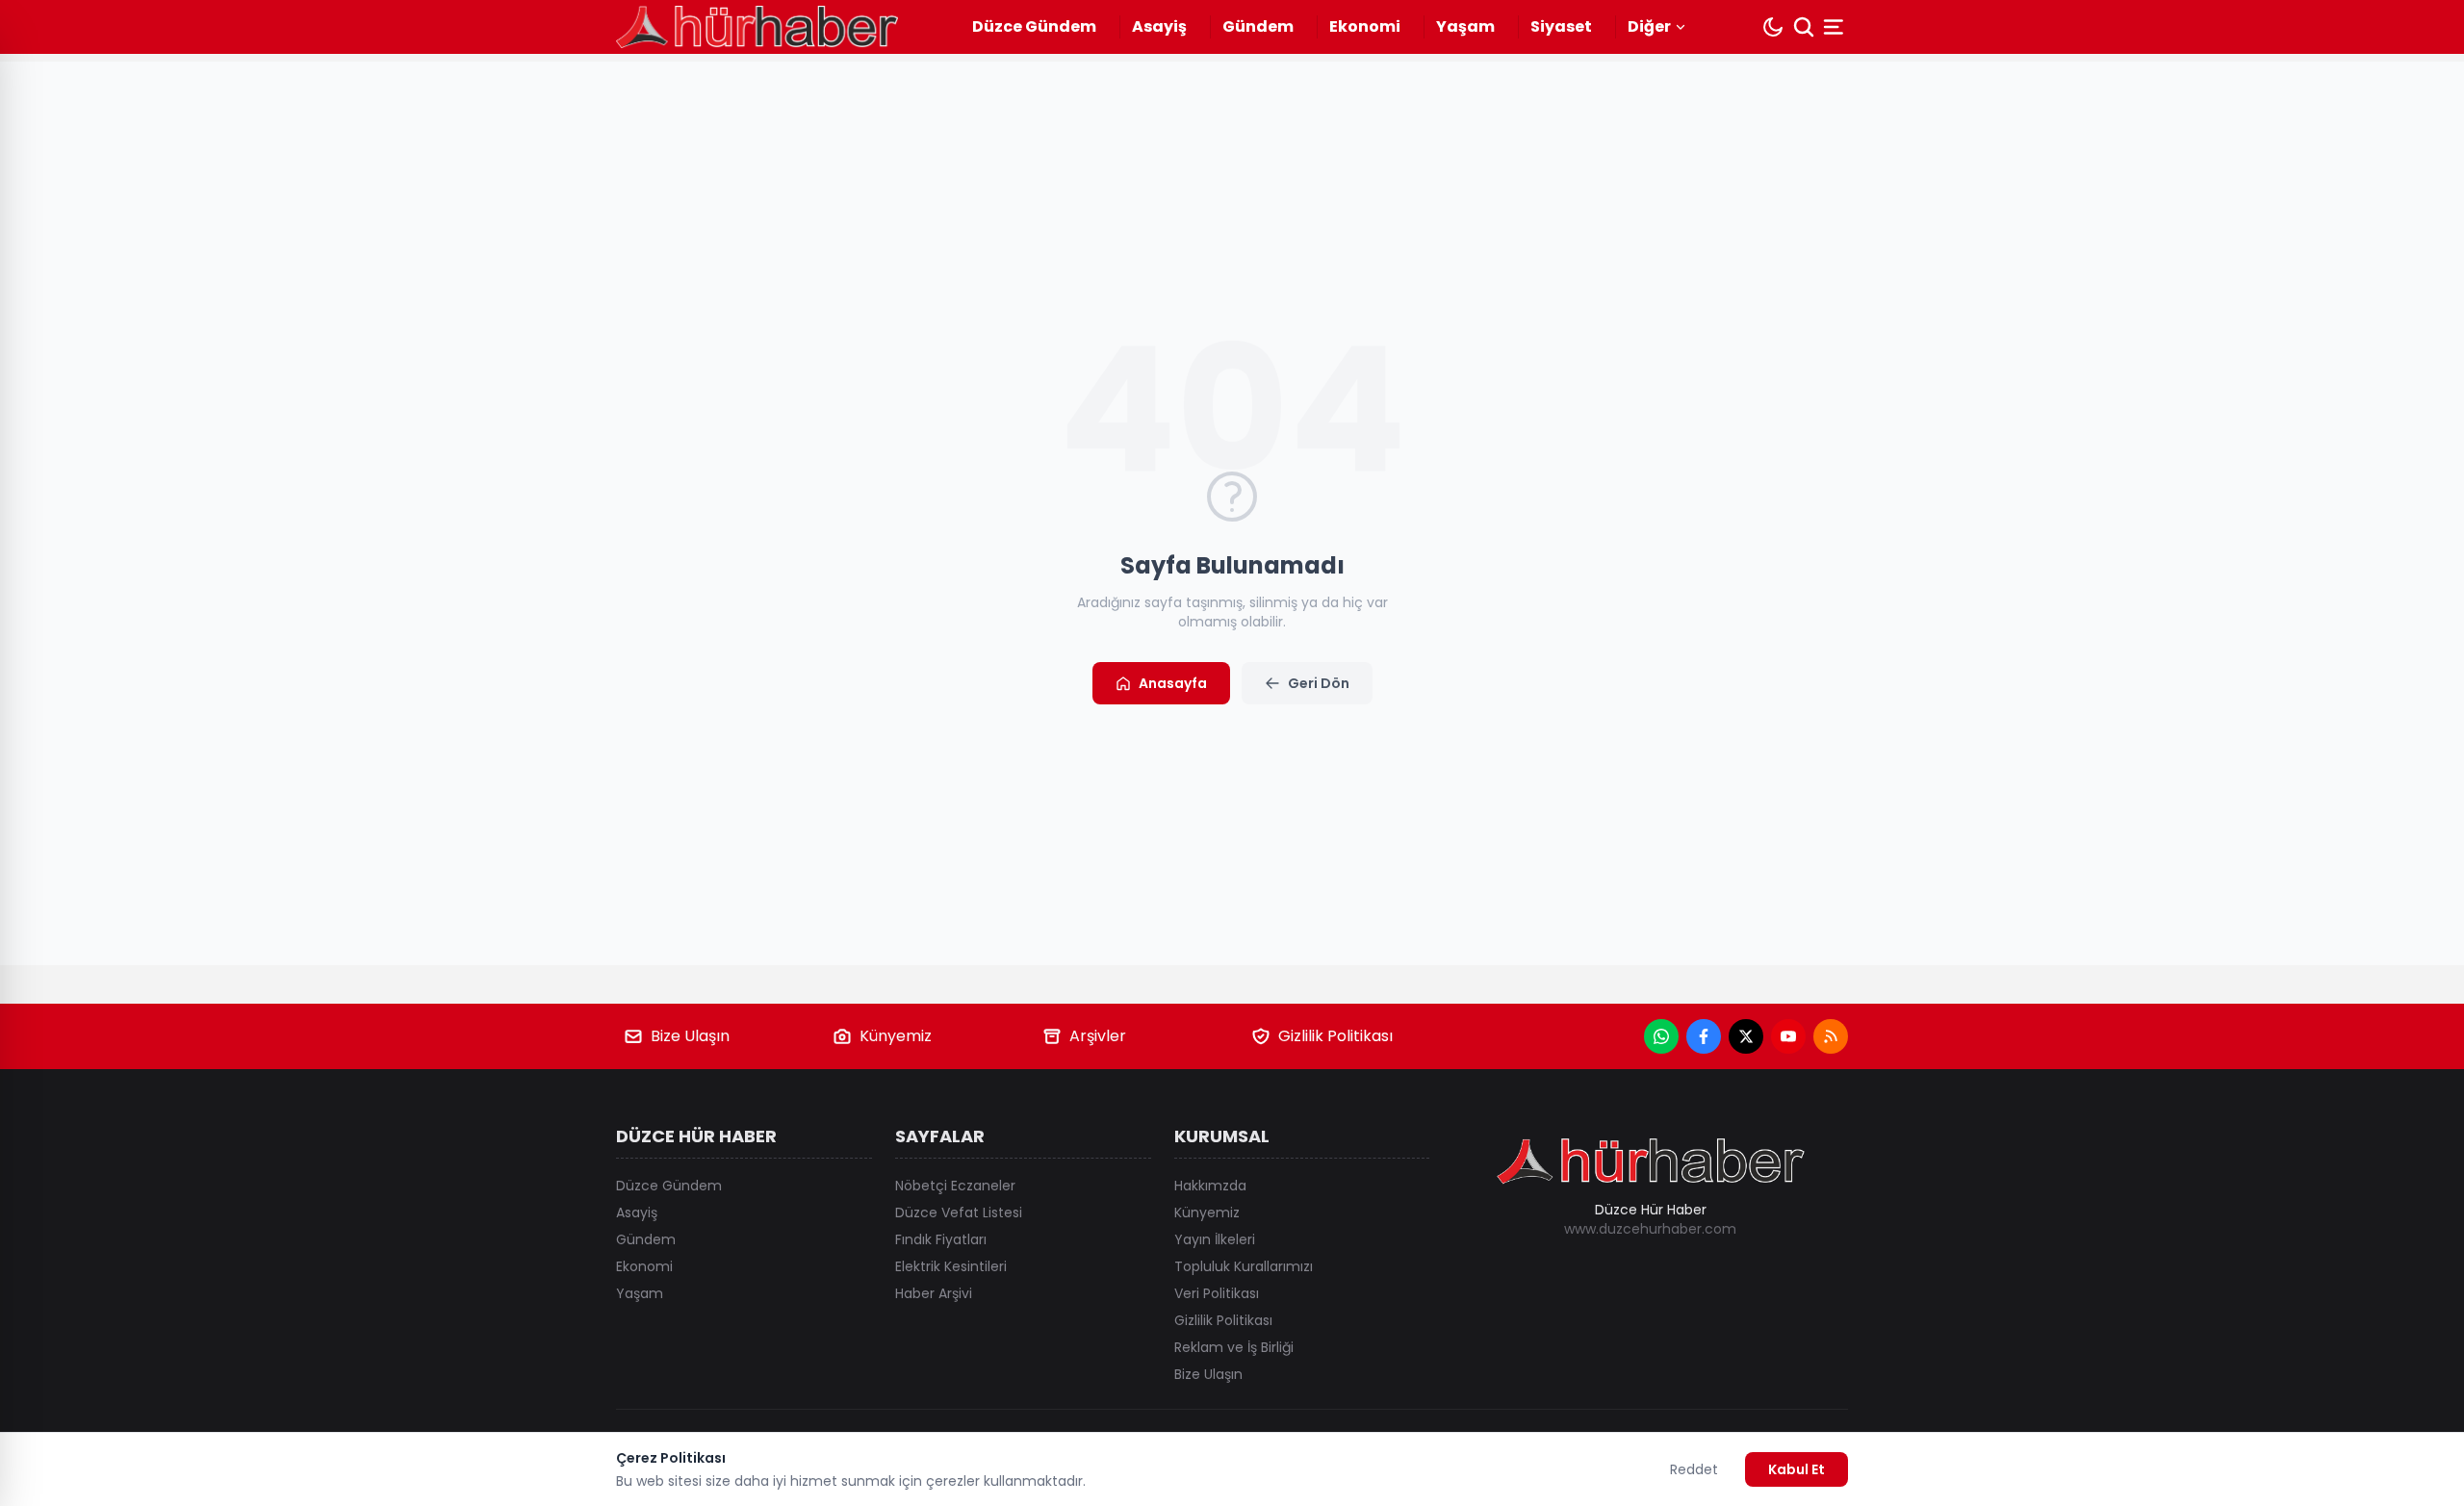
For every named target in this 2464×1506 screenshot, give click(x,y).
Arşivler (1098, 1036)
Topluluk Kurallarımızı (1244, 1266)
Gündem (1258, 26)
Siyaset (1561, 26)
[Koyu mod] (1773, 27)
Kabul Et (1797, 1469)
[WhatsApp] (1661, 1036)
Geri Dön (1319, 683)
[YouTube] (1788, 1036)
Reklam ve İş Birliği (1234, 1347)
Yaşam (1465, 26)
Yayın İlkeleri (1215, 1239)
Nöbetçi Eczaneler (955, 1186)
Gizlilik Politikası (1335, 1036)
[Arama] (1804, 27)
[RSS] (1831, 1036)
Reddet (1694, 1469)
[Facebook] (1704, 1036)
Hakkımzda (1210, 1186)
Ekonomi (1365, 26)
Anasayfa (1173, 683)
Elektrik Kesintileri (951, 1266)
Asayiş (1159, 26)
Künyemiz (896, 1036)
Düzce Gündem (1034, 26)
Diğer (1649, 26)
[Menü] (1835, 27)
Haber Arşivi (934, 1293)
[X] (1746, 1036)
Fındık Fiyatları (941, 1239)
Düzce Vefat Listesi (959, 1212)
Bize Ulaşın (690, 1036)
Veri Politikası (1217, 1293)
